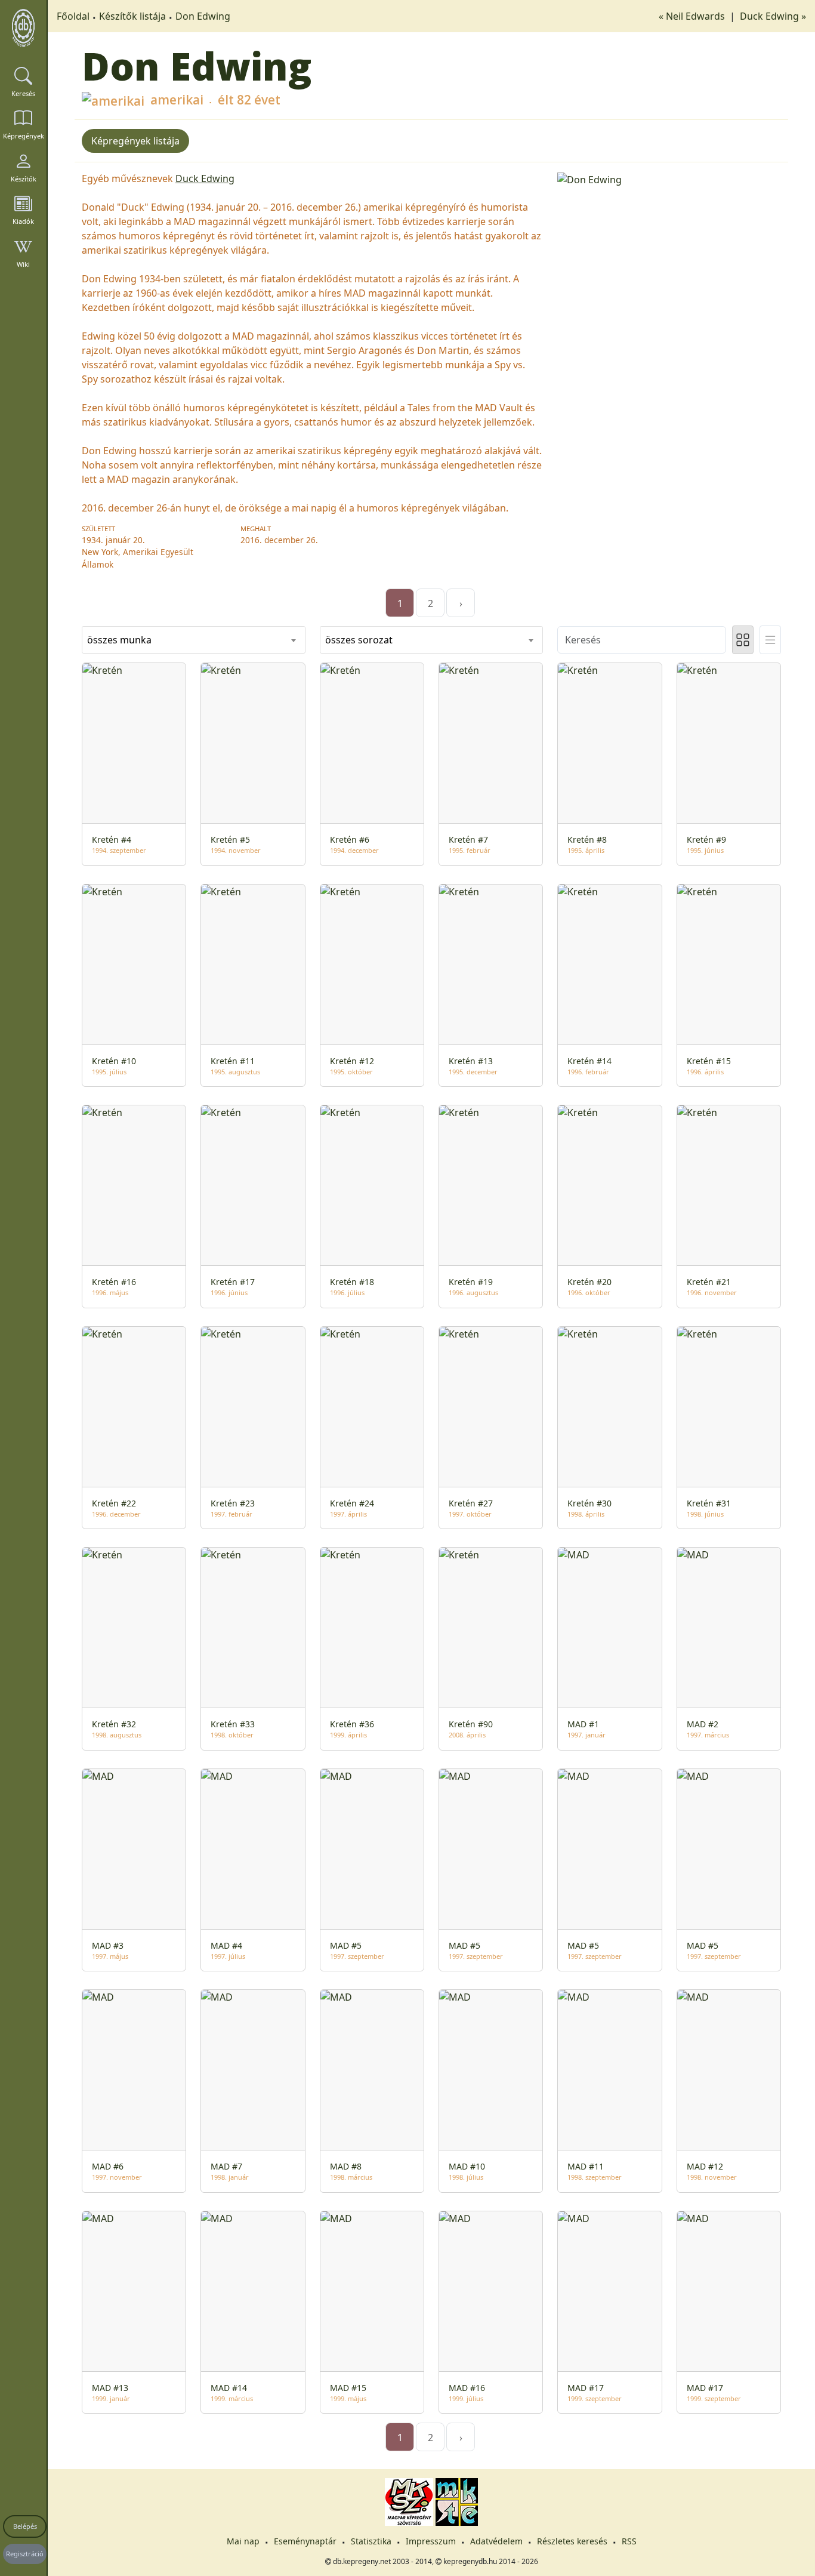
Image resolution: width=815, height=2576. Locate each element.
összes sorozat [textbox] (359, 640)
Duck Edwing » (773, 16)
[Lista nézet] (770, 640)
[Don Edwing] (669, 178)
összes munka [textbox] (119, 640)
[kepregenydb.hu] (23, 28)
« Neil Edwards (693, 16)
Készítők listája (132, 16)
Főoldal (73, 16)
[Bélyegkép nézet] (743, 640)
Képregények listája (135, 141)
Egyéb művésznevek (127, 178)
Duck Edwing (205, 178)
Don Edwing (203, 16)
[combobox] (194, 640)
